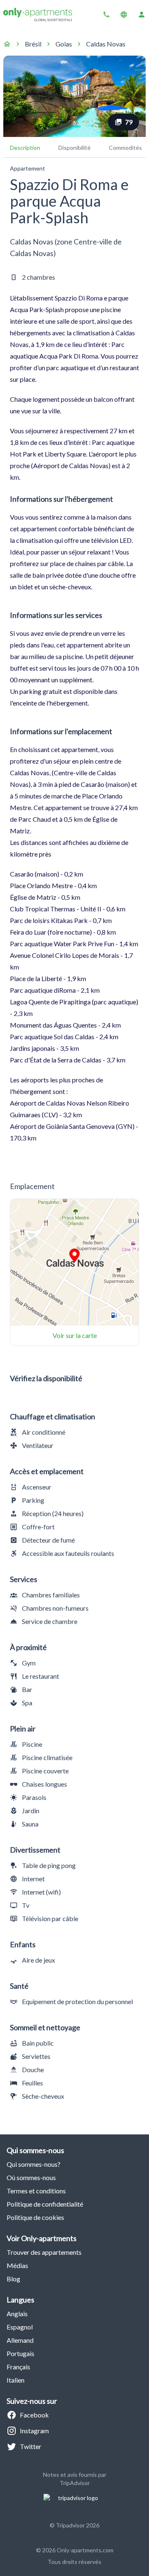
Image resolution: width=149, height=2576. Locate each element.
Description (25, 148)
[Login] (142, 15)
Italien (16, 2380)
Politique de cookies (35, 2217)
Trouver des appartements (44, 2252)
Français (18, 2367)
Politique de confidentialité (45, 2204)
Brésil (33, 44)
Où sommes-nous (31, 2177)
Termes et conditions (36, 2191)
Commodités (125, 148)
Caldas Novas (106, 44)
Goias (64, 44)
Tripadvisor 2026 (78, 2525)
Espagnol (20, 2327)
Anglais (17, 2314)
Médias (17, 2265)
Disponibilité (74, 148)
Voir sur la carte (75, 1335)
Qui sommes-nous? (34, 2164)
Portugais (20, 2353)
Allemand (20, 2340)
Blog (13, 2279)
